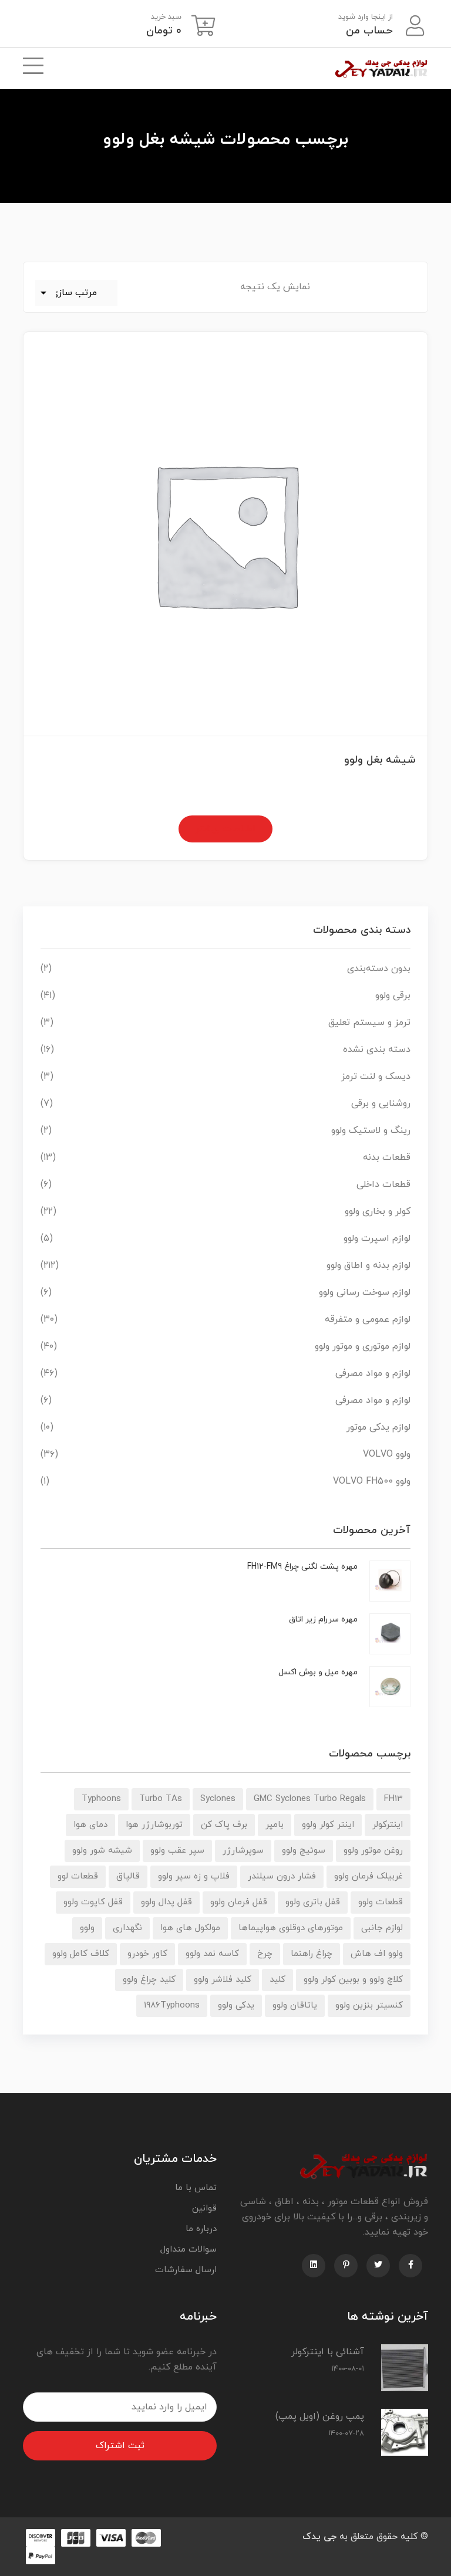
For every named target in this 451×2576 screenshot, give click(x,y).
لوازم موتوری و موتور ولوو (363, 1346)
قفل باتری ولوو (313, 1902)
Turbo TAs (161, 1799)
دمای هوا (90, 1825)
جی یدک (319, 2537)
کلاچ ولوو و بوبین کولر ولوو (353, 1980)
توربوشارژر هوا (154, 1825)
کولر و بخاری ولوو (378, 1211)
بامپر (275, 1825)
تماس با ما (196, 2188)
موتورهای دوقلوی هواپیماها (291, 1928)
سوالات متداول (189, 2250)
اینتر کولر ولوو (328, 1825)
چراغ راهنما (312, 1954)
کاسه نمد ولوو (212, 1954)
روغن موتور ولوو (373, 1851)
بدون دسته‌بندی (379, 969)
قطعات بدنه (387, 1157)
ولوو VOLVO (387, 1454)
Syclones (218, 1799)
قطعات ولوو (381, 1902)
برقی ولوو (393, 996)
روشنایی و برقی (381, 1103)
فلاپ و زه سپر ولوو (194, 1876)
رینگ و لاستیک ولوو (371, 1130)
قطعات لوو (78, 1876)
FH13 (393, 1799)
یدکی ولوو (236, 2005)
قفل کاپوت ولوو (93, 1902)
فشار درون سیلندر (282, 1876)
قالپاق (128, 1876)
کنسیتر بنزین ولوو (369, 2005)
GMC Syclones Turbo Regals (310, 1799)
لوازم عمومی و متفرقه (368, 1319)
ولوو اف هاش (377, 1954)
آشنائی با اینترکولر (328, 2352)
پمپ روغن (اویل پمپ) (320, 2416)
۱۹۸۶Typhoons (172, 2005)
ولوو (87, 1928)
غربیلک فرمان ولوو (368, 1876)
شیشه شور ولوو (102, 1851)
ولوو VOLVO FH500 (372, 1481)
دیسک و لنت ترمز (376, 1077)
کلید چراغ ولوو (149, 1980)
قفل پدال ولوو (166, 1902)
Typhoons (101, 1799)
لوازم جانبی (382, 1928)
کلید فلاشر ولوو (223, 1980)
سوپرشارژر (243, 1851)
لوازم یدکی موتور (378, 1427)
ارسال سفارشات (186, 2270)
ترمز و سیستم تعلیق (369, 1023)
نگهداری (127, 1928)
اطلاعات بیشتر (225, 829)
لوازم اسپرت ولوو (377, 1238)
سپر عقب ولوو (177, 1851)
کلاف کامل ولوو (81, 1954)
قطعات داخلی (383, 1184)
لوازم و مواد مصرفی (373, 1373)
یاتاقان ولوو (295, 2005)
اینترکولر (388, 1825)
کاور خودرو (147, 1954)
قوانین (204, 2208)
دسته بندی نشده (377, 1050)
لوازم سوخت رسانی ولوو (365, 1292)
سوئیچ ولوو (304, 1851)
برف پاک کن (224, 1825)
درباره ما (201, 2229)
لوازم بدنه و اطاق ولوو (368, 1265)
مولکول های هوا (190, 1928)
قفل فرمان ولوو (239, 1902)
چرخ (265, 1954)
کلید (277, 1980)
